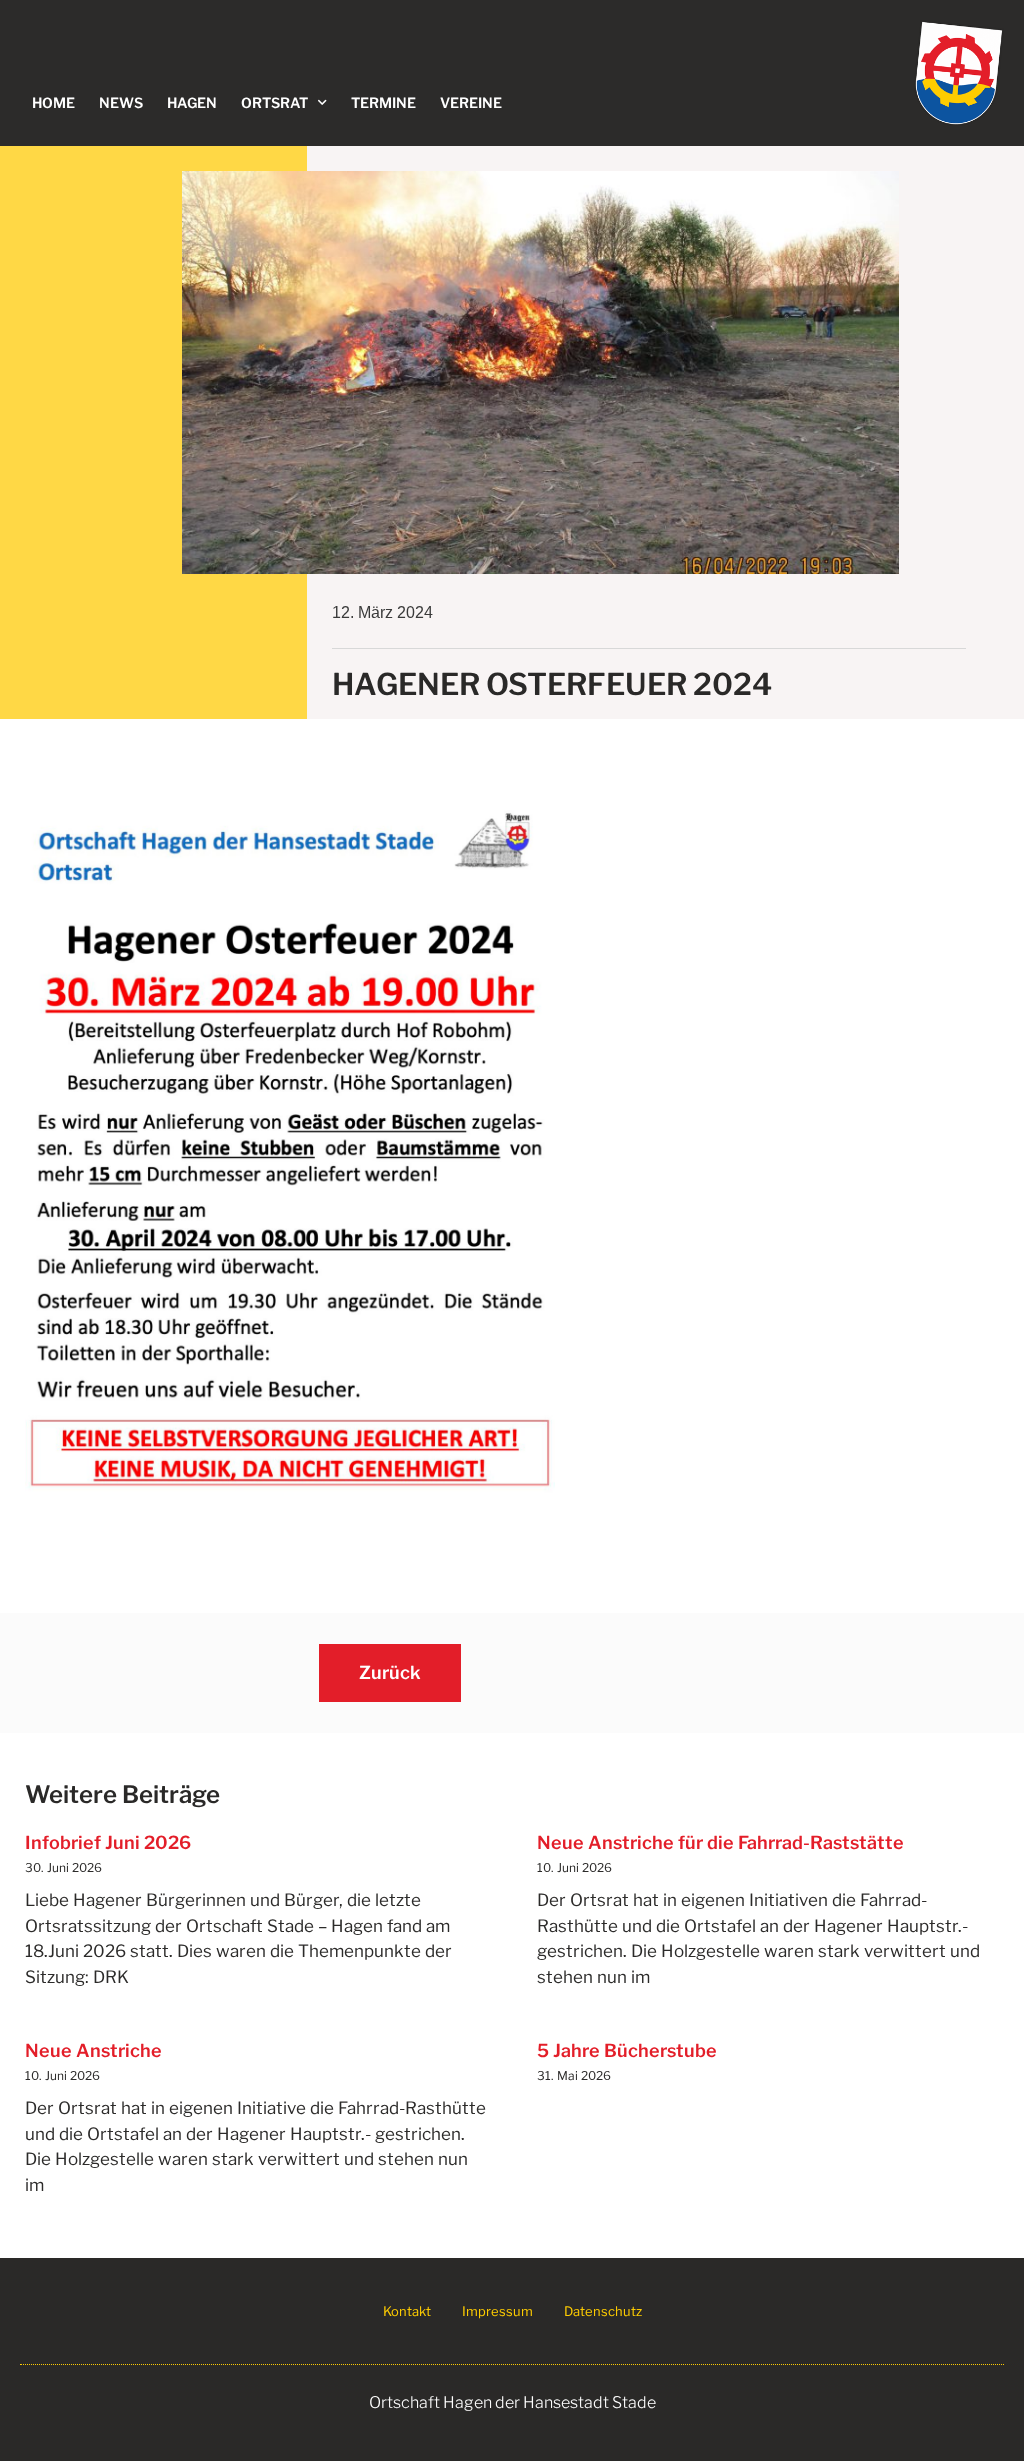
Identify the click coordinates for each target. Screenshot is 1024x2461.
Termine (383, 102)
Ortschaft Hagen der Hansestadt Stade (512, 2402)
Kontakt (407, 2311)
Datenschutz (603, 2311)
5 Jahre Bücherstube (627, 2050)
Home (53, 102)
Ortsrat (274, 102)
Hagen (192, 102)
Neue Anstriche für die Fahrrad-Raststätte (720, 1842)
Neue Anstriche (93, 2050)
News (121, 102)
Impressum (497, 2311)
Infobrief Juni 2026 (108, 1842)
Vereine (471, 102)
